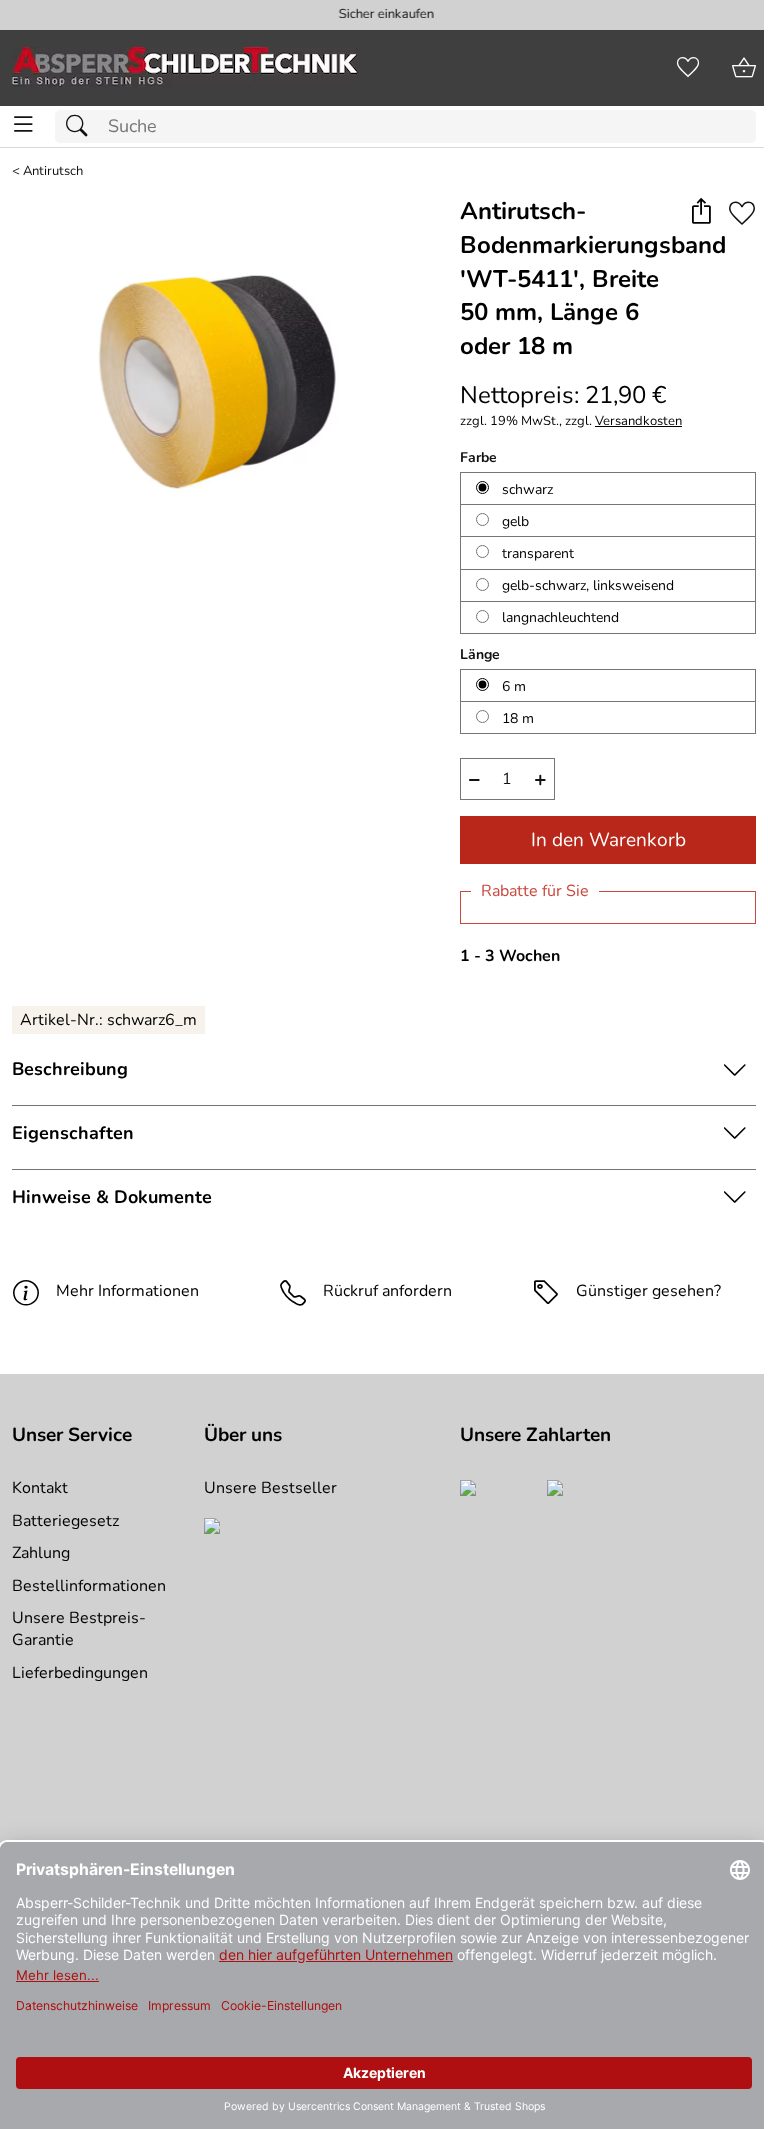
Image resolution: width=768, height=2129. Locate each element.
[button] (700, 212)
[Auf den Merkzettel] (742, 212)
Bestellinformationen (89, 1586)
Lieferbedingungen (80, 1673)
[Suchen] (82, 126)
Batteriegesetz (65, 1521)
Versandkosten (638, 421)
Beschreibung (70, 1069)
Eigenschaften (73, 1133)
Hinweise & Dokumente (112, 1197)
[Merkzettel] (688, 68)
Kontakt (40, 1488)
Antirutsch (53, 171)
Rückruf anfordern (387, 1291)
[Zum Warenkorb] (744, 68)
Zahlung (41, 1553)
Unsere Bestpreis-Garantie (79, 1629)
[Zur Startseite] (185, 68)
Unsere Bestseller (270, 1488)
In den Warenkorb (608, 840)
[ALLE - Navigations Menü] (23, 124)
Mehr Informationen (127, 1291)
